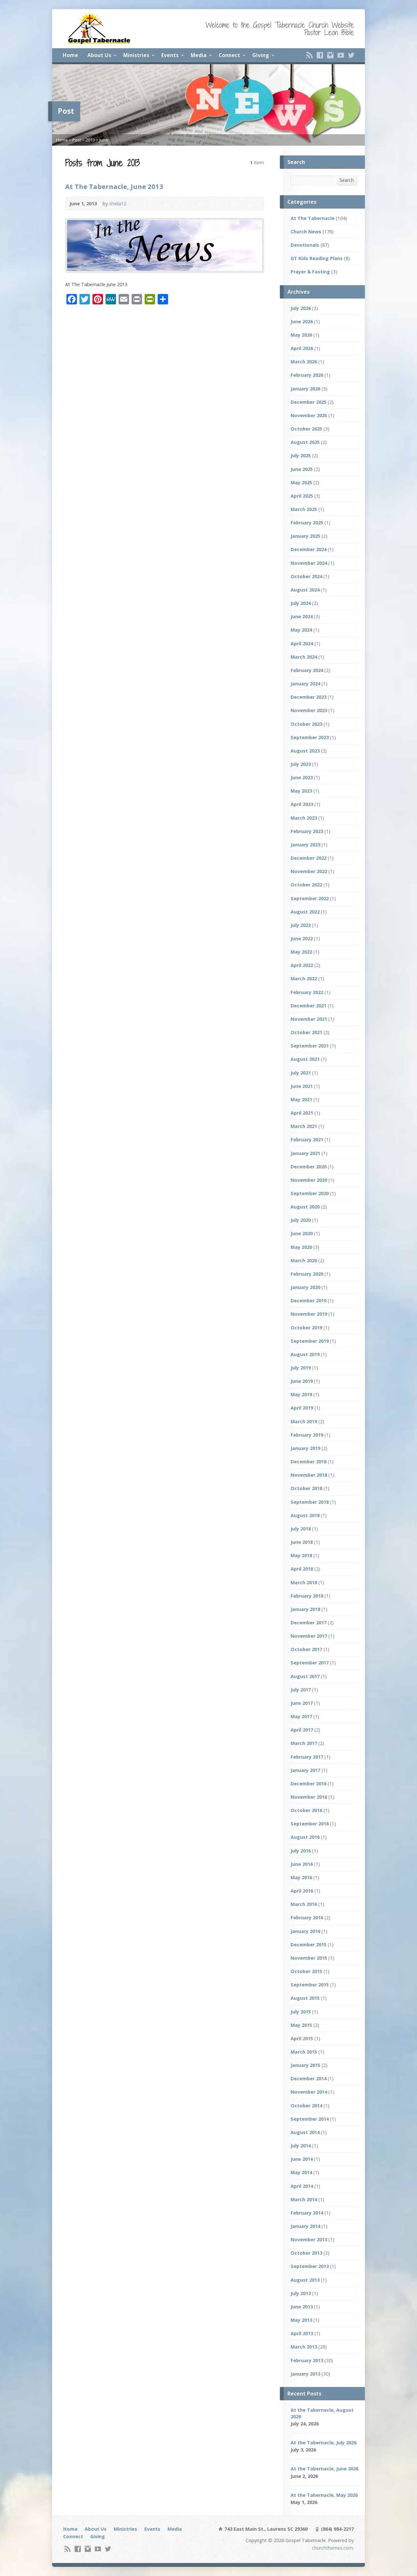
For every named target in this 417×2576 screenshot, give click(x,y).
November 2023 (309, 710)
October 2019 (306, 1328)
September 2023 (310, 737)
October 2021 (306, 1032)
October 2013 (306, 2253)
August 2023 (305, 751)
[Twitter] (351, 55)
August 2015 (305, 1998)
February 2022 (307, 992)
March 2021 (304, 1126)
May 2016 (301, 1877)
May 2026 (301, 335)
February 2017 (307, 1757)
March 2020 (304, 1260)
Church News (306, 232)
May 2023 (301, 791)
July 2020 (301, 1220)
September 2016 (310, 1824)
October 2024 (306, 576)
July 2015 (301, 2012)
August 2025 (305, 442)
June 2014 (302, 2159)
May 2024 (301, 630)
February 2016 (307, 1917)
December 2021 (309, 1006)
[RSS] (309, 55)
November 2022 (309, 871)
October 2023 (306, 724)
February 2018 (307, 1596)
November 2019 (309, 1314)
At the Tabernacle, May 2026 (324, 2495)
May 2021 (301, 1099)
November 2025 (309, 415)
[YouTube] (341, 55)
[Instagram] (330, 55)
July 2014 (301, 2146)
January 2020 (305, 1287)
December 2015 (309, 1945)
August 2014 (305, 2132)
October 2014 (306, 2106)
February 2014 (307, 2213)
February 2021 (307, 1140)
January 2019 (305, 1448)
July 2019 (301, 1368)
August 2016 (305, 1837)
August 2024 (305, 590)
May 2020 (301, 1247)
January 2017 (305, 1770)
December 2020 (309, 1167)
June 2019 (302, 1381)
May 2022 (301, 952)
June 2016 (302, 1864)
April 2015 (302, 2038)
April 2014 (302, 2186)
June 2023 (302, 777)
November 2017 (309, 1636)
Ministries (136, 55)
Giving (261, 55)
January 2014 (305, 2226)
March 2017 (304, 1743)
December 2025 (309, 402)
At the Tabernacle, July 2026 (324, 2443)
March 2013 (304, 2347)
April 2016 (302, 1891)
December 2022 (309, 858)
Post (77, 140)
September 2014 (310, 2119)
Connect (229, 55)
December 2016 (309, 1784)
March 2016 (304, 1904)
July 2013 (301, 2293)
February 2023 (307, 831)
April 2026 (302, 348)
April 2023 (302, 804)
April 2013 (302, 2333)
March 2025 (304, 509)
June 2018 (302, 1542)
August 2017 (305, 1676)
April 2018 (302, 1569)
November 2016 (309, 1797)
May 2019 (301, 1394)
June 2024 (302, 616)
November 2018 (309, 1475)
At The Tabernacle (313, 218)
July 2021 (301, 1073)
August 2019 (305, 1354)
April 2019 (302, 1408)
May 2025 (301, 483)
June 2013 (302, 2307)
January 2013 (305, 2374)
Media (199, 55)
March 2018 (304, 1582)
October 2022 (306, 885)
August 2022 (305, 912)
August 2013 (305, 2280)
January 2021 (305, 1153)
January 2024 (305, 684)
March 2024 (304, 657)
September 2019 (310, 1341)
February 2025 (307, 523)
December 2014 (309, 2078)
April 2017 (302, 1730)
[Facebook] (320, 55)
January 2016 (305, 1931)
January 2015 (305, 2065)
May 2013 (301, 2320)
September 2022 (310, 898)
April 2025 (302, 496)
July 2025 (301, 455)
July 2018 (301, 1529)
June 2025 (302, 469)
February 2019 (307, 1435)
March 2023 (304, 818)
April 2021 (302, 1113)
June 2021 (302, 1086)
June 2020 (302, 1233)
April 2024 (302, 644)
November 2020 (309, 1180)
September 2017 (310, 1663)
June (104, 140)
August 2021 (305, 1059)
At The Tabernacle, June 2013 (114, 186)
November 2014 (309, 2092)
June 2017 (302, 1703)
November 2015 (309, 1958)
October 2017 (306, 1649)
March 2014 (304, 2199)
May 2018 (301, 1555)
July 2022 (301, 925)
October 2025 (306, 429)
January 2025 (305, 536)
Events (170, 55)
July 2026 (301, 308)
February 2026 (307, 375)
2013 (90, 140)
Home (70, 55)
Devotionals (305, 245)
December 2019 (309, 1301)
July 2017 (301, 1690)
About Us (99, 55)
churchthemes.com (332, 2548)
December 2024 (309, 549)
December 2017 (309, 1623)
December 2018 (309, 1462)
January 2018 (305, 1609)
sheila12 (118, 204)
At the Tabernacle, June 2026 (324, 2469)
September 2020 (310, 1193)
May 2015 (301, 2025)
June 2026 (302, 322)
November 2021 (309, 1019)
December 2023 (309, 697)
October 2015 (306, 1971)
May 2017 (301, 1716)
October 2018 (306, 1488)
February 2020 (307, 1274)
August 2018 (305, 1515)
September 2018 (310, 1502)
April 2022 (302, 965)
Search (347, 180)
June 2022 (302, 938)
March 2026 (304, 362)
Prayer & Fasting (310, 272)
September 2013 (310, 2266)
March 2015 (304, 2052)
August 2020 (305, 1207)
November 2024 (309, 563)
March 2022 (304, 979)
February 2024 (307, 670)
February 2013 (307, 2360)
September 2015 (310, 1985)
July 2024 (301, 603)
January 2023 (305, 845)
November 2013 (309, 2239)
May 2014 (301, 2172)
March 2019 (304, 1421)
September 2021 (310, 1046)
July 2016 (301, 1851)
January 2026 (305, 389)
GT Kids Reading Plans (317, 258)
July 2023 (301, 764)
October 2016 (306, 1810)
